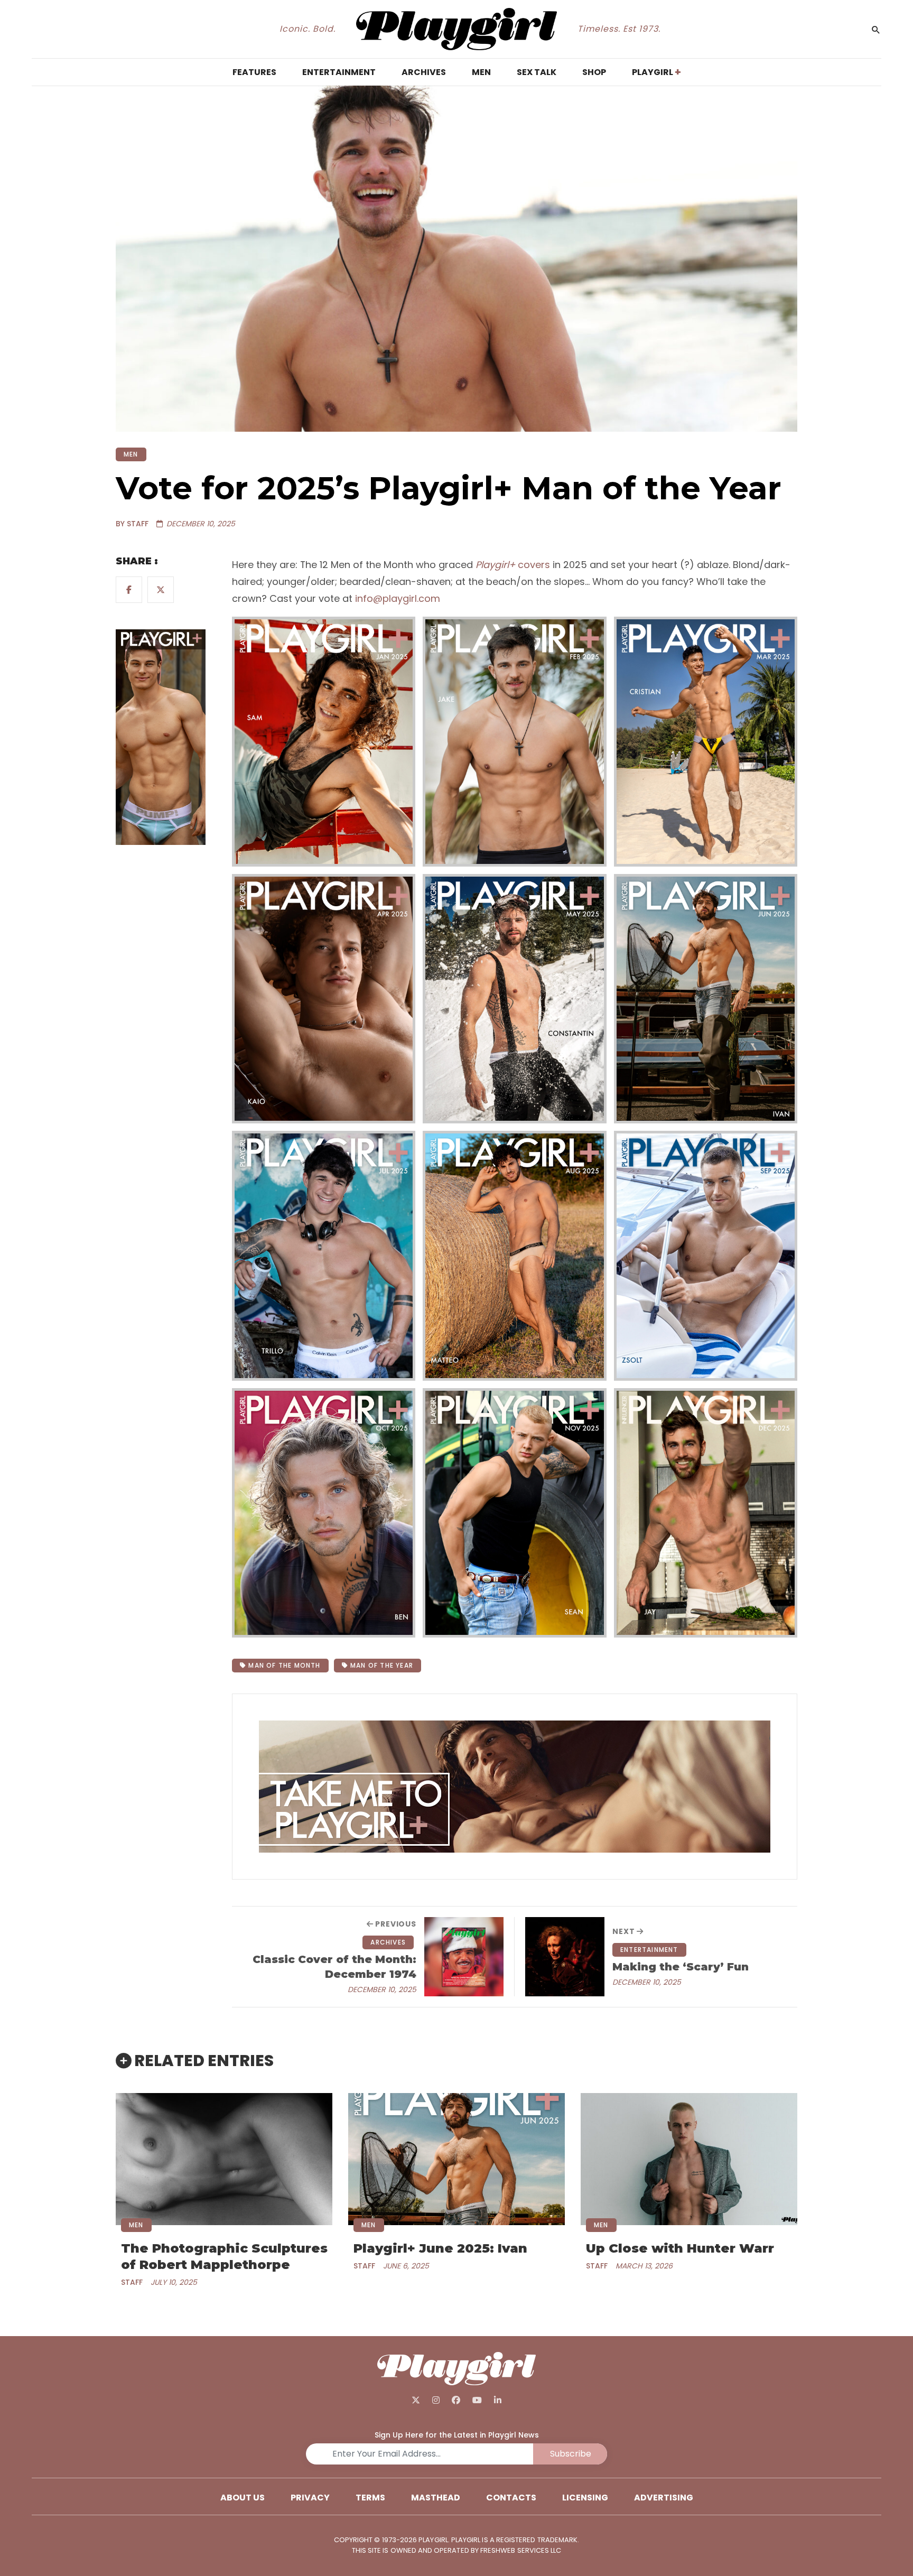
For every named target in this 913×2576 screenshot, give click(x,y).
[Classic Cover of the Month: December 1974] (464, 1957)
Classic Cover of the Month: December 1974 (334, 1967)
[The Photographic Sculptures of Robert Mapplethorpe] (224, 2159)
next (625, 1931)
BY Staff (132, 524)
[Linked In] (497, 2400)
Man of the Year (381, 1665)
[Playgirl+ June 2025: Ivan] (456, 2159)
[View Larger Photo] (324, 742)
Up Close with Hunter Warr (680, 2248)
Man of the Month (283, 1665)
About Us (243, 2498)
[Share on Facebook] (129, 590)
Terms (370, 2498)
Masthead (436, 2498)
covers (513, 565)
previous (395, 1924)
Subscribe (571, 2454)
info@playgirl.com (398, 598)
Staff (132, 2282)
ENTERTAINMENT (649, 1950)
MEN (131, 454)
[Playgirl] (457, 29)
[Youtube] (477, 2400)
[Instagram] (436, 2400)
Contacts (511, 2498)
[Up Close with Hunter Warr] (689, 2159)
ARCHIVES (388, 1942)
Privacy (310, 2498)
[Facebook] (456, 2400)
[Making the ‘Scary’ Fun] (565, 1957)
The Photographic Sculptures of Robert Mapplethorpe (224, 2256)
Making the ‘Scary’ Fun (681, 1967)
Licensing (585, 2498)
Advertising (664, 2498)
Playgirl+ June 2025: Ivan (440, 2248)
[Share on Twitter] (161, 590)
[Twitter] (416, 2400)
